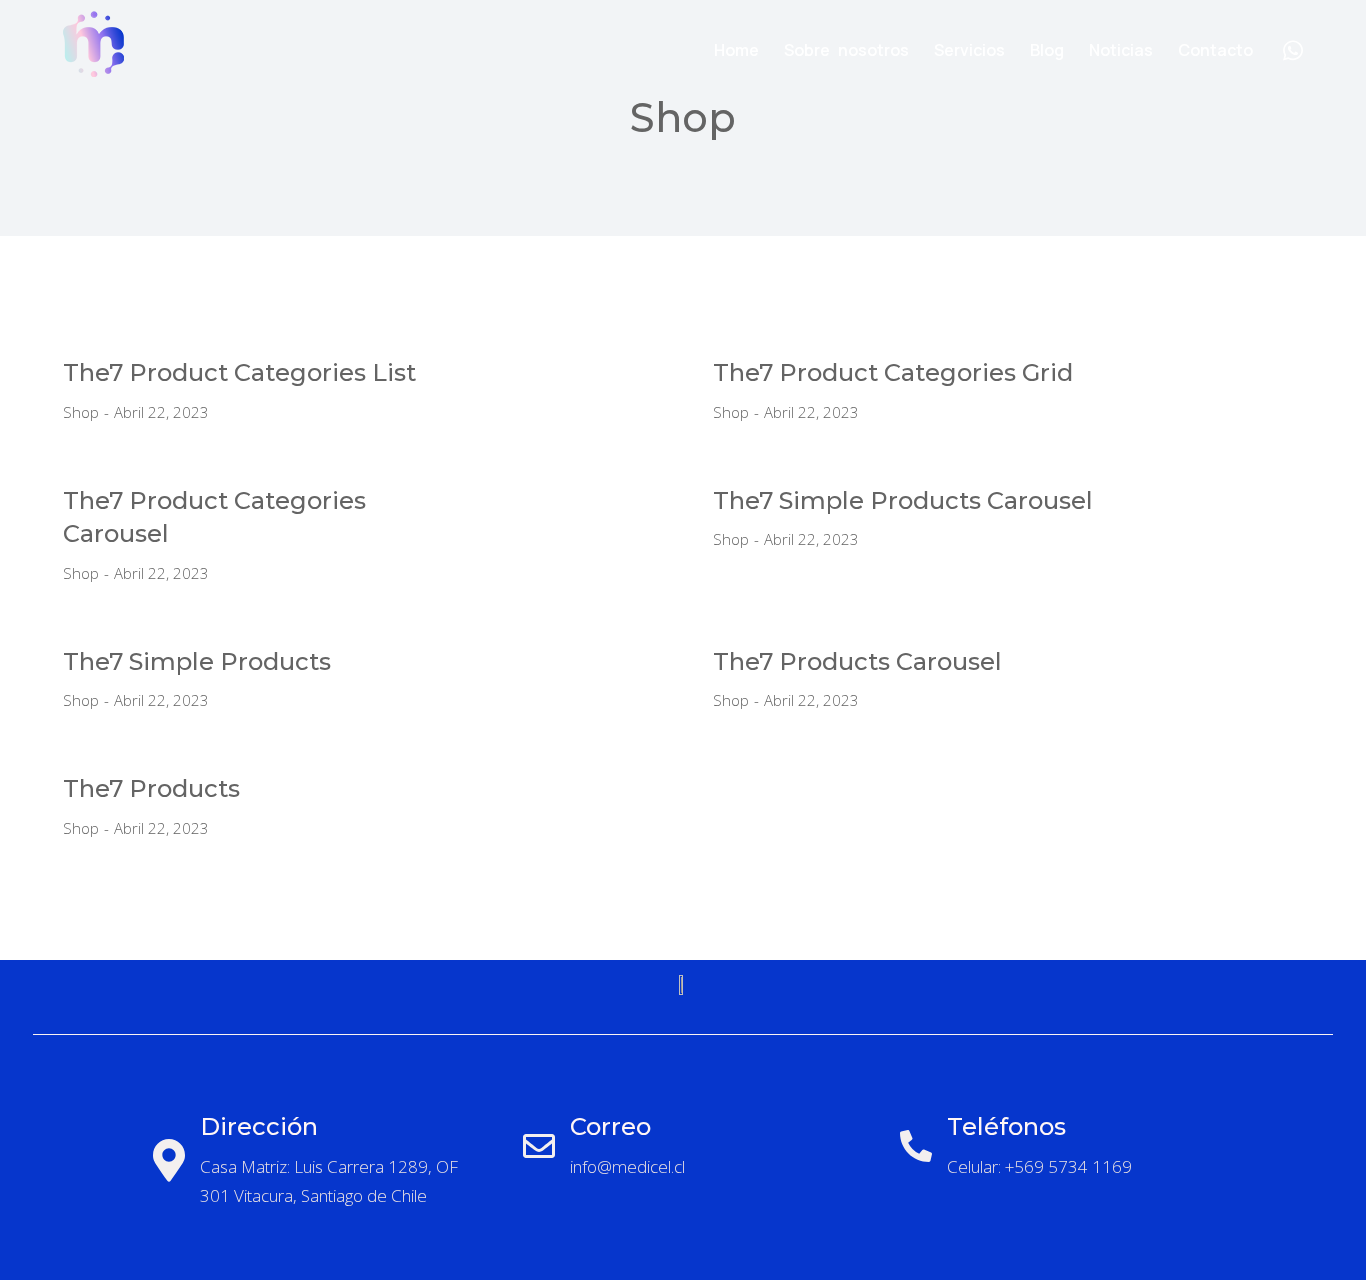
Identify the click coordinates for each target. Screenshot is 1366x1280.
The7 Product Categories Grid (893, 372)
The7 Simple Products (197, 661)
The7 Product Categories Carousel (214, 517)
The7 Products (151, 788)
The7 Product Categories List (239, 372)
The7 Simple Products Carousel (903, 500)
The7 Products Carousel (857, 661)
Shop (81, 412)
